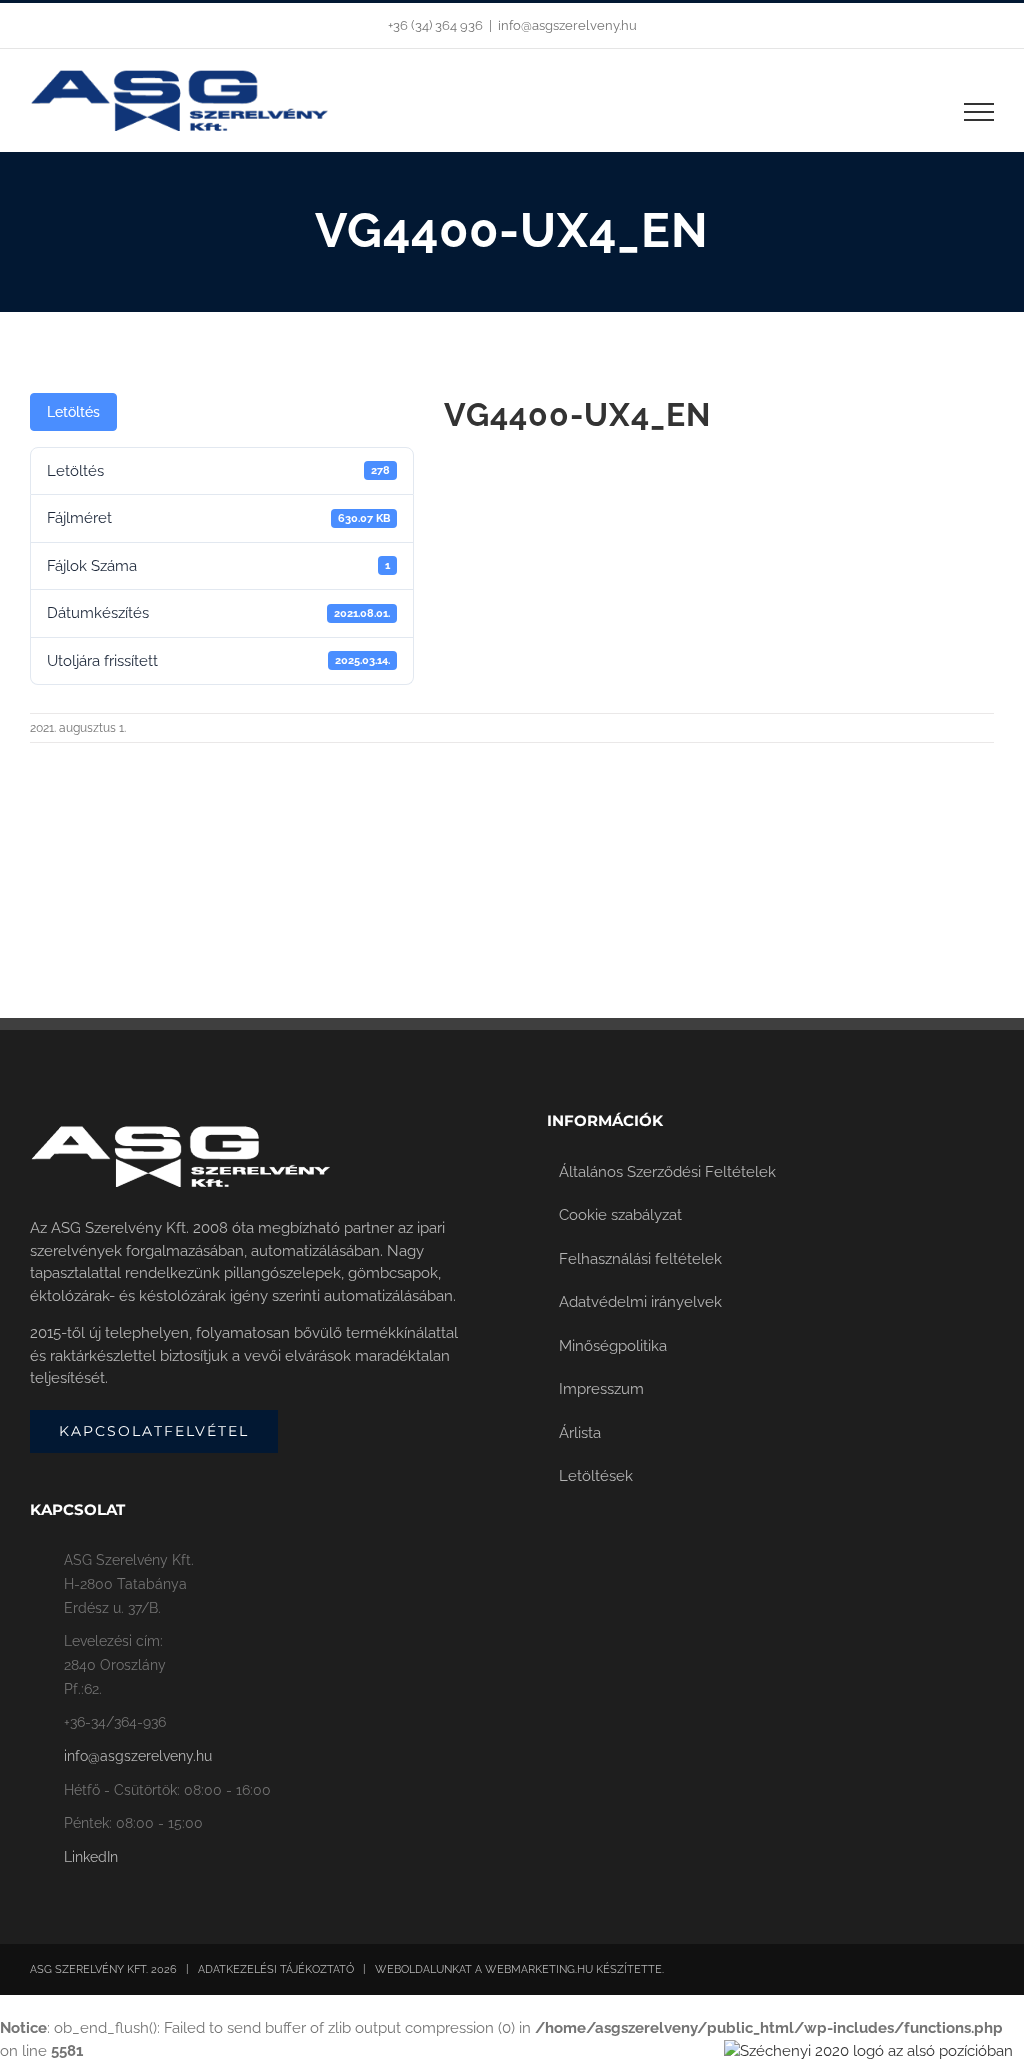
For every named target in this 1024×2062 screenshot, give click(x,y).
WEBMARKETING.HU (539, 1969)
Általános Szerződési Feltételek (667, 1172)
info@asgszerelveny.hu (567, 25)
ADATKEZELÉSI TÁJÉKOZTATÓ (276, 1969)
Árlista (580, 1433)
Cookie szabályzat (620, 1215)
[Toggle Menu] (979, 112)
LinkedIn (91, 1857)
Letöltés (73, 412)
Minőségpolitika (613, 1346)
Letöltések (596, 1476)
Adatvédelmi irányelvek (640, 1302)
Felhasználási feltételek (640, 1259)
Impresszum (601, 1389)
